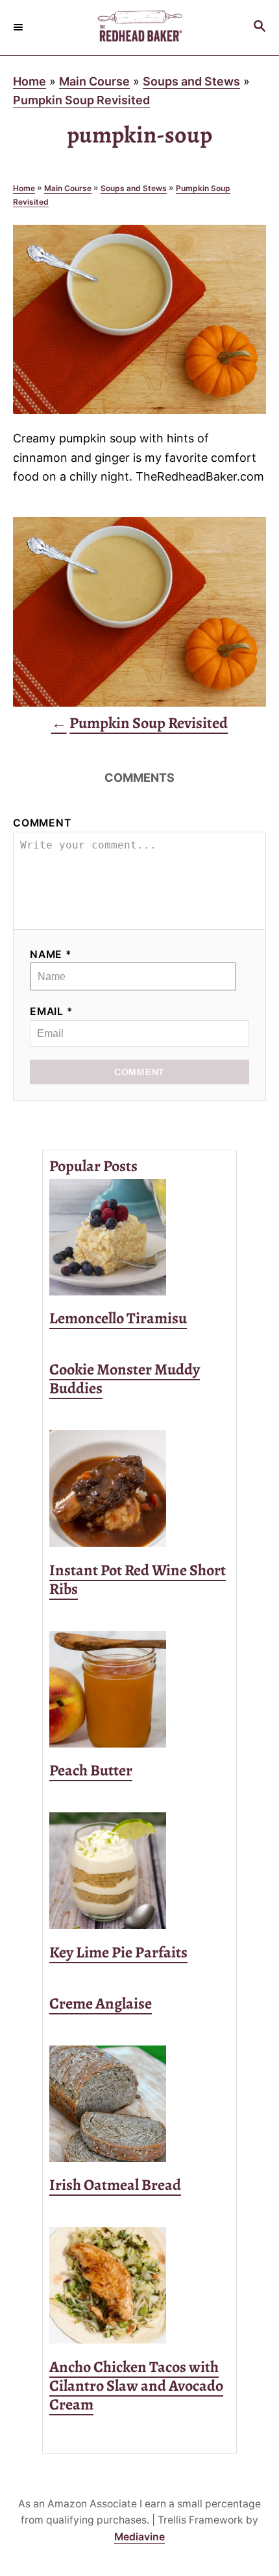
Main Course (94, 81)
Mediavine (139, 2537)
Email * (52, 1011)
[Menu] (19, 27)
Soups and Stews (191, 81)
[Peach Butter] (139, 1689)
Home (30, 81)
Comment (42, 823)
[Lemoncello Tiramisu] (139, 1237)
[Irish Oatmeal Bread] (139, 2104)
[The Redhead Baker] (139, 28)
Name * (51, 954)
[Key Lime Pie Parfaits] (139, 1871)
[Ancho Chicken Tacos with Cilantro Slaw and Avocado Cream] (139, 2285)
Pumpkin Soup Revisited (81, 100)
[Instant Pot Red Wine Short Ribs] (139, 1488)
